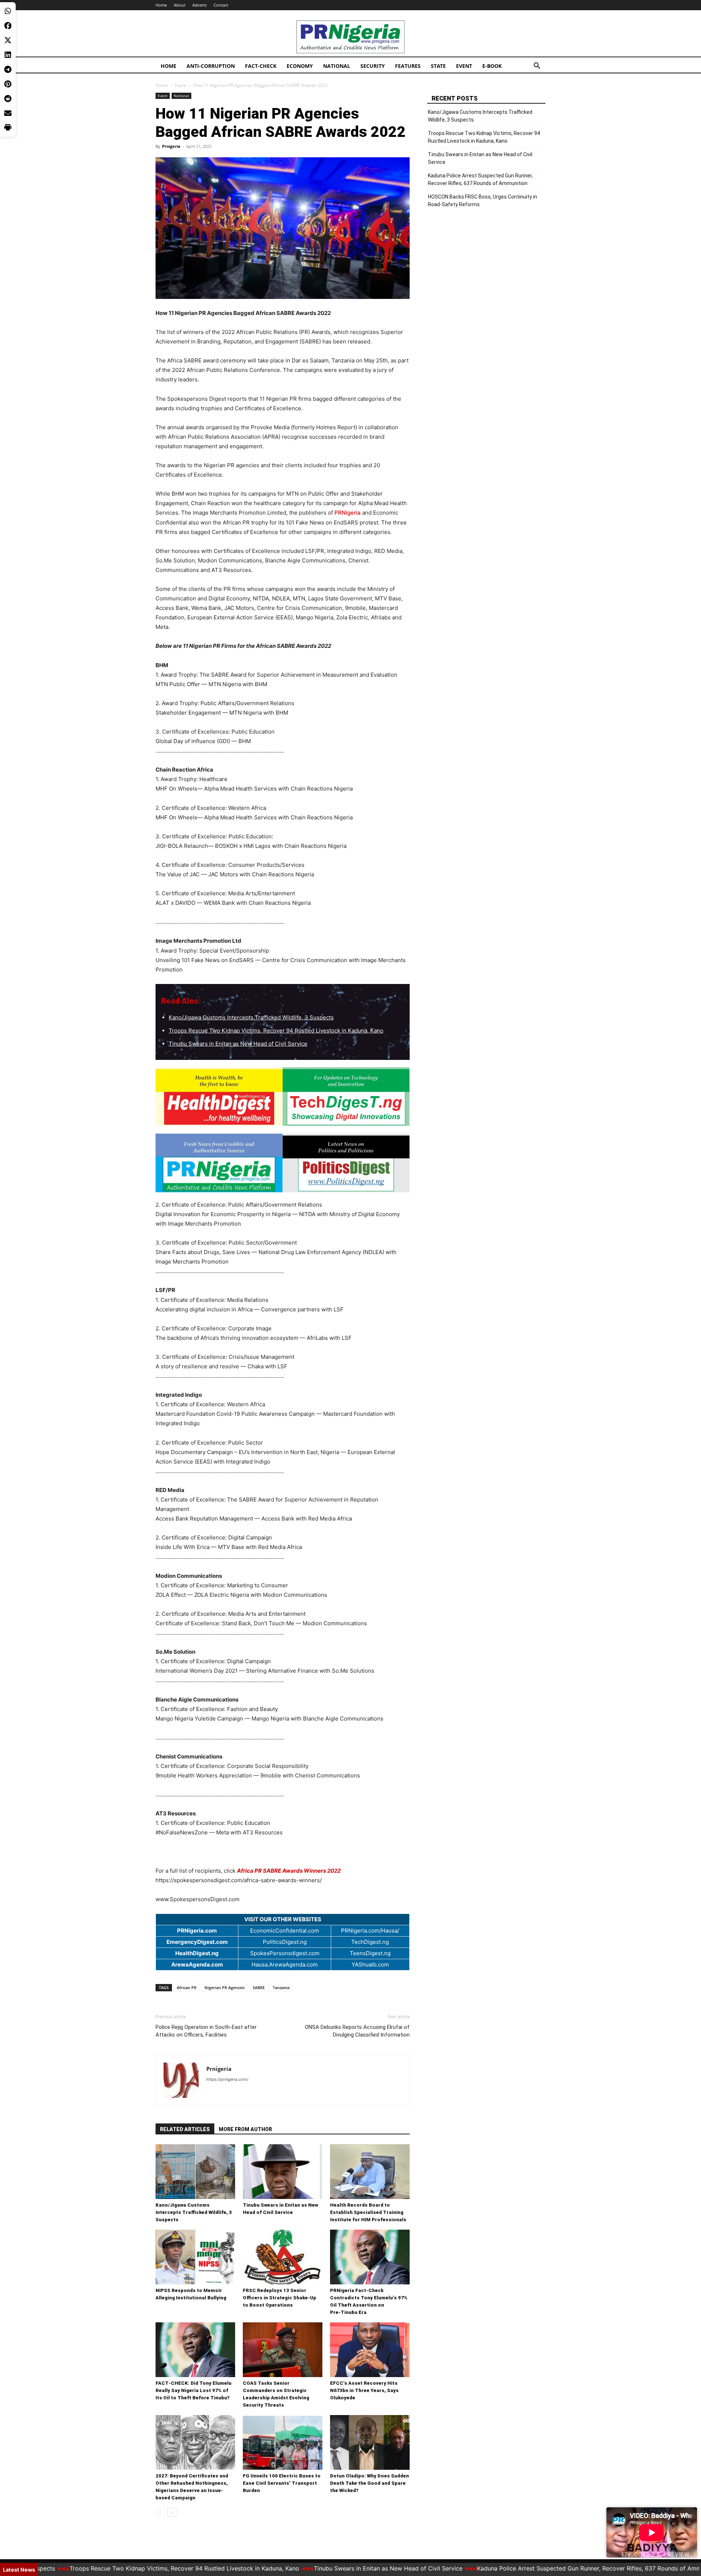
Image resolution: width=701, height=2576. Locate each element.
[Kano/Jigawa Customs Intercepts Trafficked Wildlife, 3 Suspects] (195, 2172)
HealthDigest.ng (197, 1953)
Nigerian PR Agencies (225, 1987)
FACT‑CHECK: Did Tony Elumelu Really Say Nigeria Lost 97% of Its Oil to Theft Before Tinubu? (194, 2390)
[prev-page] (160, 2512)
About (180, 5)
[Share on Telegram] (8, 69)
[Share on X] (8, 40)
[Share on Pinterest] (8, 84)
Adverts (200, 5)
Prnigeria (171, 146)
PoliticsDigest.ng (285, 1942)
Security (373, 66)
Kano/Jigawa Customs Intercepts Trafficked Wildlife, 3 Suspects (251, 1017)
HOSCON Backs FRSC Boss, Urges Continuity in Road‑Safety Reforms (482, 201)
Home (161, 5)
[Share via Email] (8, 113)
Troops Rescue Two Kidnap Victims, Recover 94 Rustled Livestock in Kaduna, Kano (276, 1031)
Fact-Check (261, 66)
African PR (187, 1987)
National (337, 66)
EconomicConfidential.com (285, 1931)
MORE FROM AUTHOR (245, 2129)
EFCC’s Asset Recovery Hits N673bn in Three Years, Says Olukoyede (364, 2390)
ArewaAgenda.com (197, 1964)
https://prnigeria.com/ (227, 2079)
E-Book (492, 66)
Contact (221, 5)
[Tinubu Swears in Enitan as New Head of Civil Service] (283, 2172)
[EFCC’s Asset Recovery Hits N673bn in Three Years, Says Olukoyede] (370, 2350)
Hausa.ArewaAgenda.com (285, 1964)
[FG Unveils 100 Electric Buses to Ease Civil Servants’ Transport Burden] (283, 2442)
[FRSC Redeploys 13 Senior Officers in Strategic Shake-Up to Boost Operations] (283, 2257)
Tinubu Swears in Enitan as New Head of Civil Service (238, 1044)
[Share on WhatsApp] (8, 11)
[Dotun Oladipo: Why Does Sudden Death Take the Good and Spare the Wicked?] (370, 2442)
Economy (300, 66)
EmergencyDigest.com (197, 1942)
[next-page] (172, 2512)
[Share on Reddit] (8, 99)
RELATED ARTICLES (185, 2129)
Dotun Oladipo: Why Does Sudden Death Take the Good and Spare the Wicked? (369, 2483)
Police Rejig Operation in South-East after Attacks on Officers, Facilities (206, 2031)
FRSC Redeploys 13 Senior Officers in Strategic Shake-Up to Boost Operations (279, 2298)
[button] (537, 67)
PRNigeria (348, 513)
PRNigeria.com (197, 1931)
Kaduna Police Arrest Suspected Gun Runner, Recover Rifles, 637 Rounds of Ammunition (480, 179)
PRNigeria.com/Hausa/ (370, 1931)
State (438, 66)
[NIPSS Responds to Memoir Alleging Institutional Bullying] (195, 2257)
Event (464, 66)
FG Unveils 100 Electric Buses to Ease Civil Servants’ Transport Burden (282, 2483)
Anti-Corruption (211, 66)
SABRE (259, 1987)
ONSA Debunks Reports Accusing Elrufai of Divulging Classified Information (357, 2031)
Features (408, 66)
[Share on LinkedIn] (8, 55)
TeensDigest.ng (370, 1953)
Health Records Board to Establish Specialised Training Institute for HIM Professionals (368, 2212)
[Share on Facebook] (8, 26)
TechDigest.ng (370, 1942)
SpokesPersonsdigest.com (285, 1953)
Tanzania (281, 1987)
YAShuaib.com (370, 1964)
